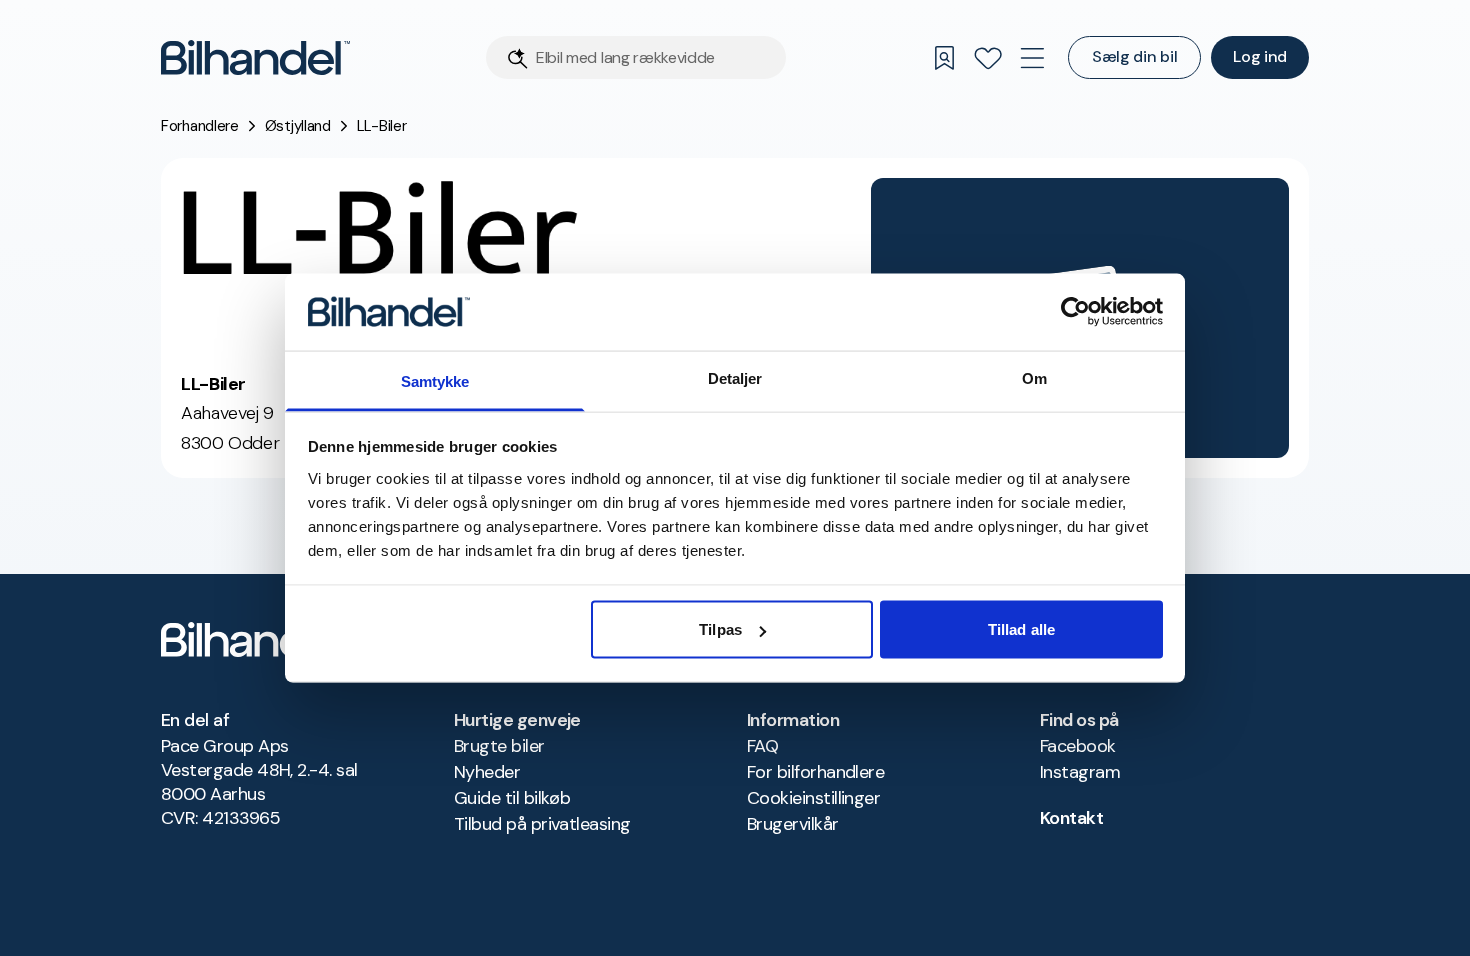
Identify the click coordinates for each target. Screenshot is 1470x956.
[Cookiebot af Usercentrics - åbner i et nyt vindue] (1075, 312)
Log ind (1260, 56)
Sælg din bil (1134, 56)
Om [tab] (1034, 377)
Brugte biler (499, 746)
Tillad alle (1021, 629)
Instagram (1080, 772)
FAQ (762, 746)
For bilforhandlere (815, 772)
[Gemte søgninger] (944, 58)
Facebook (1078, 746)
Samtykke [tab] (435, 380)
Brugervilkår (793, 824)
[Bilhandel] (255, 57)
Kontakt (1071, 818)
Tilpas (720, 629)
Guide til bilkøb (512, 798)
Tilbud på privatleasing (542, 824)
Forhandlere (200, 126)
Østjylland (298, 126)
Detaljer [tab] (735, 377)
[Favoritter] (988, 58)
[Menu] (1032, 58)
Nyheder (487, 772)
